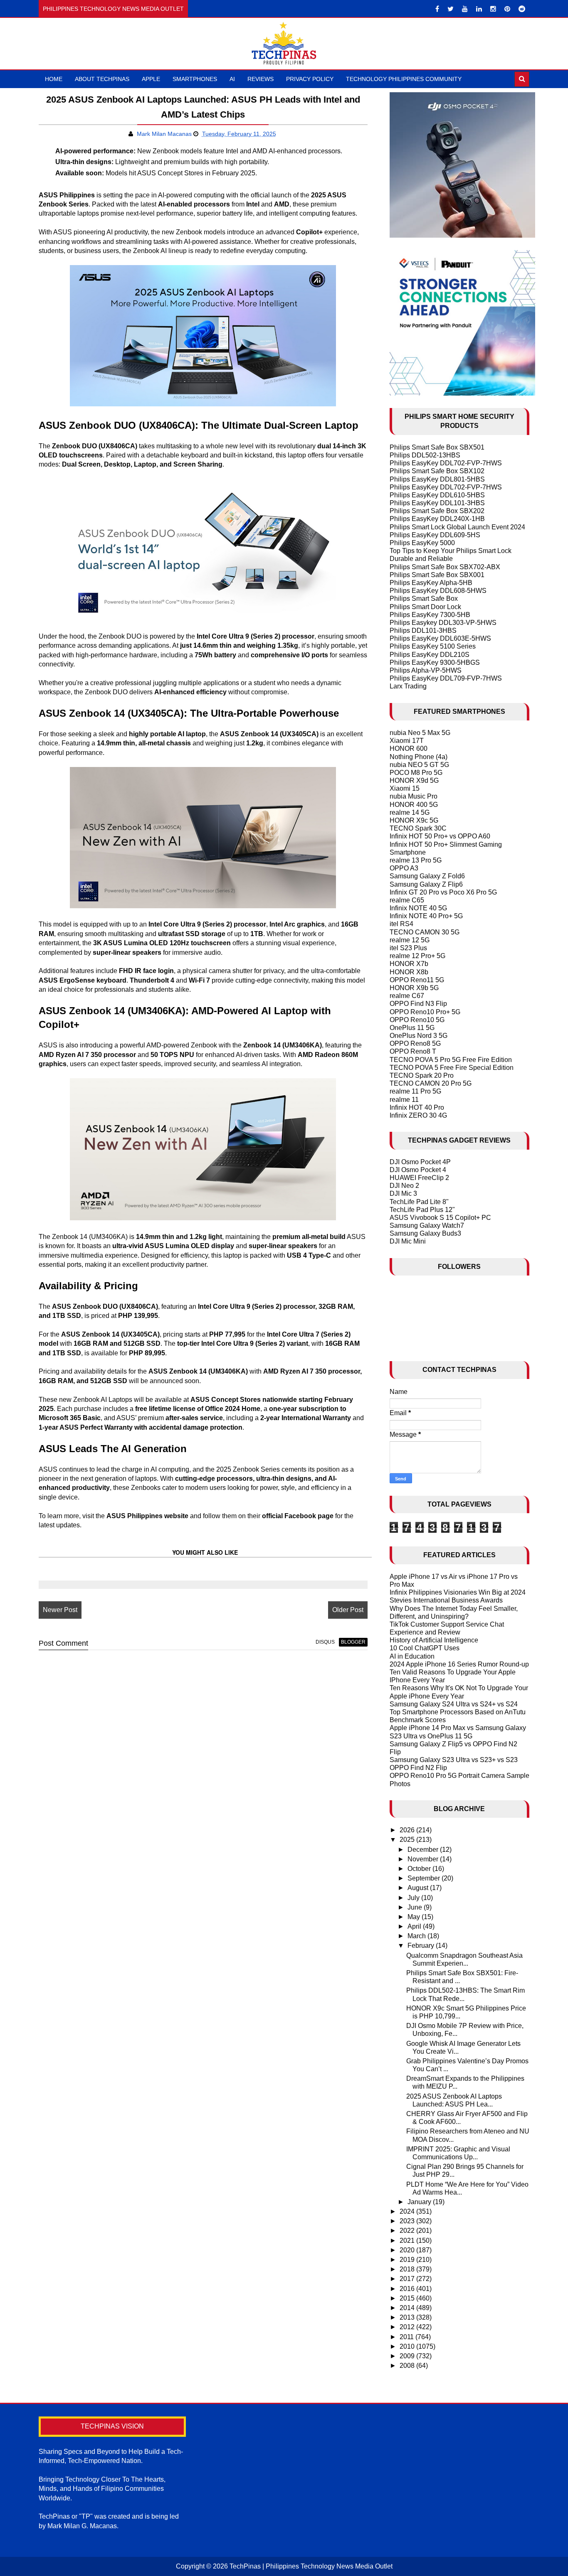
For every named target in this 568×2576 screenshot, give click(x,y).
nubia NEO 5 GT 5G (419, 765)
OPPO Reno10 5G (417, 1020)
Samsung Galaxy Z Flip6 (426, 884)
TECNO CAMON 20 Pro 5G (431, 1083)
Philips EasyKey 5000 (422, 543)
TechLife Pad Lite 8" (419, 1202)
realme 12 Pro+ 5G (417, 956)
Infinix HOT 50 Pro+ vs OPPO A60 (440, 836)
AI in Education (412, 1656)
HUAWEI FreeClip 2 (419, 1178)
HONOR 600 (409, 748)
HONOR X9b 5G (414, 988)
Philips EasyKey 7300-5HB (430, 615)
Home (54, 79)
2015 (408, 2298)
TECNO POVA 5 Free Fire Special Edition (452, 1068)
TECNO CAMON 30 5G (425, 932)
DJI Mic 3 (403, 1193)
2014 (408, 2308)
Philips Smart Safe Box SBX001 (437, 575)
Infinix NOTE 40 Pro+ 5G (426, 916)
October (420, 1869)
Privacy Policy (310, 79)
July (414, 1898)
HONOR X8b (409, 972)
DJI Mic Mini (408, 1241)
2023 (408, 2221)
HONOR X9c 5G (414, 820)
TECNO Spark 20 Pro (422, 1075)
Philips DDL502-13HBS (425, 455)
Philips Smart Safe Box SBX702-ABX (445, 567)
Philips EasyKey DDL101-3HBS (437, 503)
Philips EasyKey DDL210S (430, 655)
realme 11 (404, 1100)
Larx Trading (408, 686)
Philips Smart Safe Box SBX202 (437, 511)
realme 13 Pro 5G (416, 860)
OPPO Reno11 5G (417, 980)
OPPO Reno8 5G (415, 1043)
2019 (408, 2260)
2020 (408, 2250)
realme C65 (407, 900)
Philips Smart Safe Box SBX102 (437, 471)
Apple (151, 79)
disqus (325, 1642)
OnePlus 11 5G (412, 1028)
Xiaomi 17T (407, 741)
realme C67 (407, 996)
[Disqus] (203, 1762)
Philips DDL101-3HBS (423, 630)
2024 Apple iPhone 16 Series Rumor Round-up (459, 1664)
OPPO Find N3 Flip (418, 1004)
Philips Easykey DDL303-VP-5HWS (443, 623)
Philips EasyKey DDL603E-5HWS (440, 638)
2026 (408, 1830)
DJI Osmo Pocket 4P (420, 1162)
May (415, 1917)
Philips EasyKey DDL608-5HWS (438, 591)
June (416, 1907)
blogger (353, 1642)
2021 (408, 2240)
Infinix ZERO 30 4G (418, 1115)
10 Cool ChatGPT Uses (425, 1648)
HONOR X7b (409, 964)
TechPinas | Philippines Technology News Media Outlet (311, 2566)
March (417, 1936)
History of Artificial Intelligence (434, 1640)
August (419, 1888)
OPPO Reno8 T (413, 1051)
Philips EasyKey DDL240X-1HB (437, 519)
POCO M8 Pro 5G (416, 773)
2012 (408, 2327)
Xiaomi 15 (405, 788)
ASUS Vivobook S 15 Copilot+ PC (440, 1218)
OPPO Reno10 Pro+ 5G (425, 1012)
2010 (408, 2346)
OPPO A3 (404, 868)
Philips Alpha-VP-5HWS (426, 670)
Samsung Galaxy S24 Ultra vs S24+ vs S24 (454, 1704)
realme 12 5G (410, 940)
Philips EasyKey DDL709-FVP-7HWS (446, 678)
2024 (408, 2211)
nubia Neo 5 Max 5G (420, 733)
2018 (408, 2269)
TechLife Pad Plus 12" (422, 1210)
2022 (408, 2231)
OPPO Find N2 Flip (418, 1768)
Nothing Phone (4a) (419, 757)
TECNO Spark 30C (418, 828)
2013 (408, 2317)
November (424, 1859)
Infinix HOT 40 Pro (417, 1107)
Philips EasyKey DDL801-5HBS (437, 479)
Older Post (348, 1610)
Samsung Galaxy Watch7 (427, 1225)
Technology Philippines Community (404, 79)
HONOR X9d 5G (414, 780)
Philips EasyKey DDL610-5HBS (437, 495)
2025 (408, 1840)
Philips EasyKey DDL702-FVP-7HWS (446, 463)
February (422, 1946)
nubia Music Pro (414, 796)
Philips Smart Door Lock (425, 607)
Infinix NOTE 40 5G (418, 908)
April (415, 1926)
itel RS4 (401, 924)
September (425, 1878)
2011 (407, 2337)
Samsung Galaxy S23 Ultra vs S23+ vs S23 (454, 1760)
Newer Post (60, 1610)
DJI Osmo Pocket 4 (418, 1170)
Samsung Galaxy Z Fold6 (427, 876)
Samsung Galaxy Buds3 (425, 1233)
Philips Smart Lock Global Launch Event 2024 (457, 527)
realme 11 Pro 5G (415, 1091)
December (424, 1850)
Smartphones (195, 79)
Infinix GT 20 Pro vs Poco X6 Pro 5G (443, 892)
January (420, 2202)
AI (232, 79)
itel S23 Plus (408, 948)
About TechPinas (102, 79)
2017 (408, 2279)
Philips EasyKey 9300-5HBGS (435, 662)
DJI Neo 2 (404, 1186)
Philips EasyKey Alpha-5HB (431, 583)
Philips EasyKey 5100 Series (433, 646)
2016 (408, 2289)
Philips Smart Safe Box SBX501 (437, 447)
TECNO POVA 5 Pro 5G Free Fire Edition (451, 1060)
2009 (408, 2356)
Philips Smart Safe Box (424, 599)
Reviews (261, 79)
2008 (408, 2366)
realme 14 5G (410, 812)
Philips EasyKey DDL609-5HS (435, 535)
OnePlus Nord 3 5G (419, 1036)
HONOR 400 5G (414, 805)
